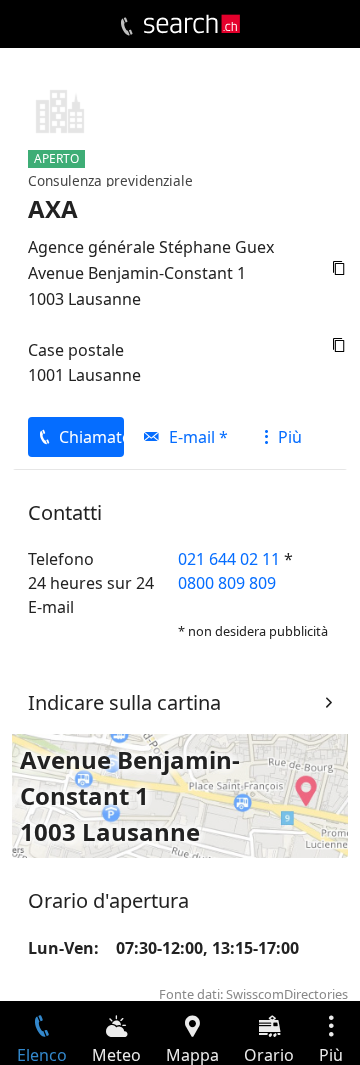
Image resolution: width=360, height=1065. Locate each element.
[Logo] (192, 24)
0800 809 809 (227, 583)
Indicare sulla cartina (124, 702)
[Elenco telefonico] (126, 27)
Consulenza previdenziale (110, 180)
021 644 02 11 (229, 559)
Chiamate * (91, 437)
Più (290, 437)
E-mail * (198, 437)
